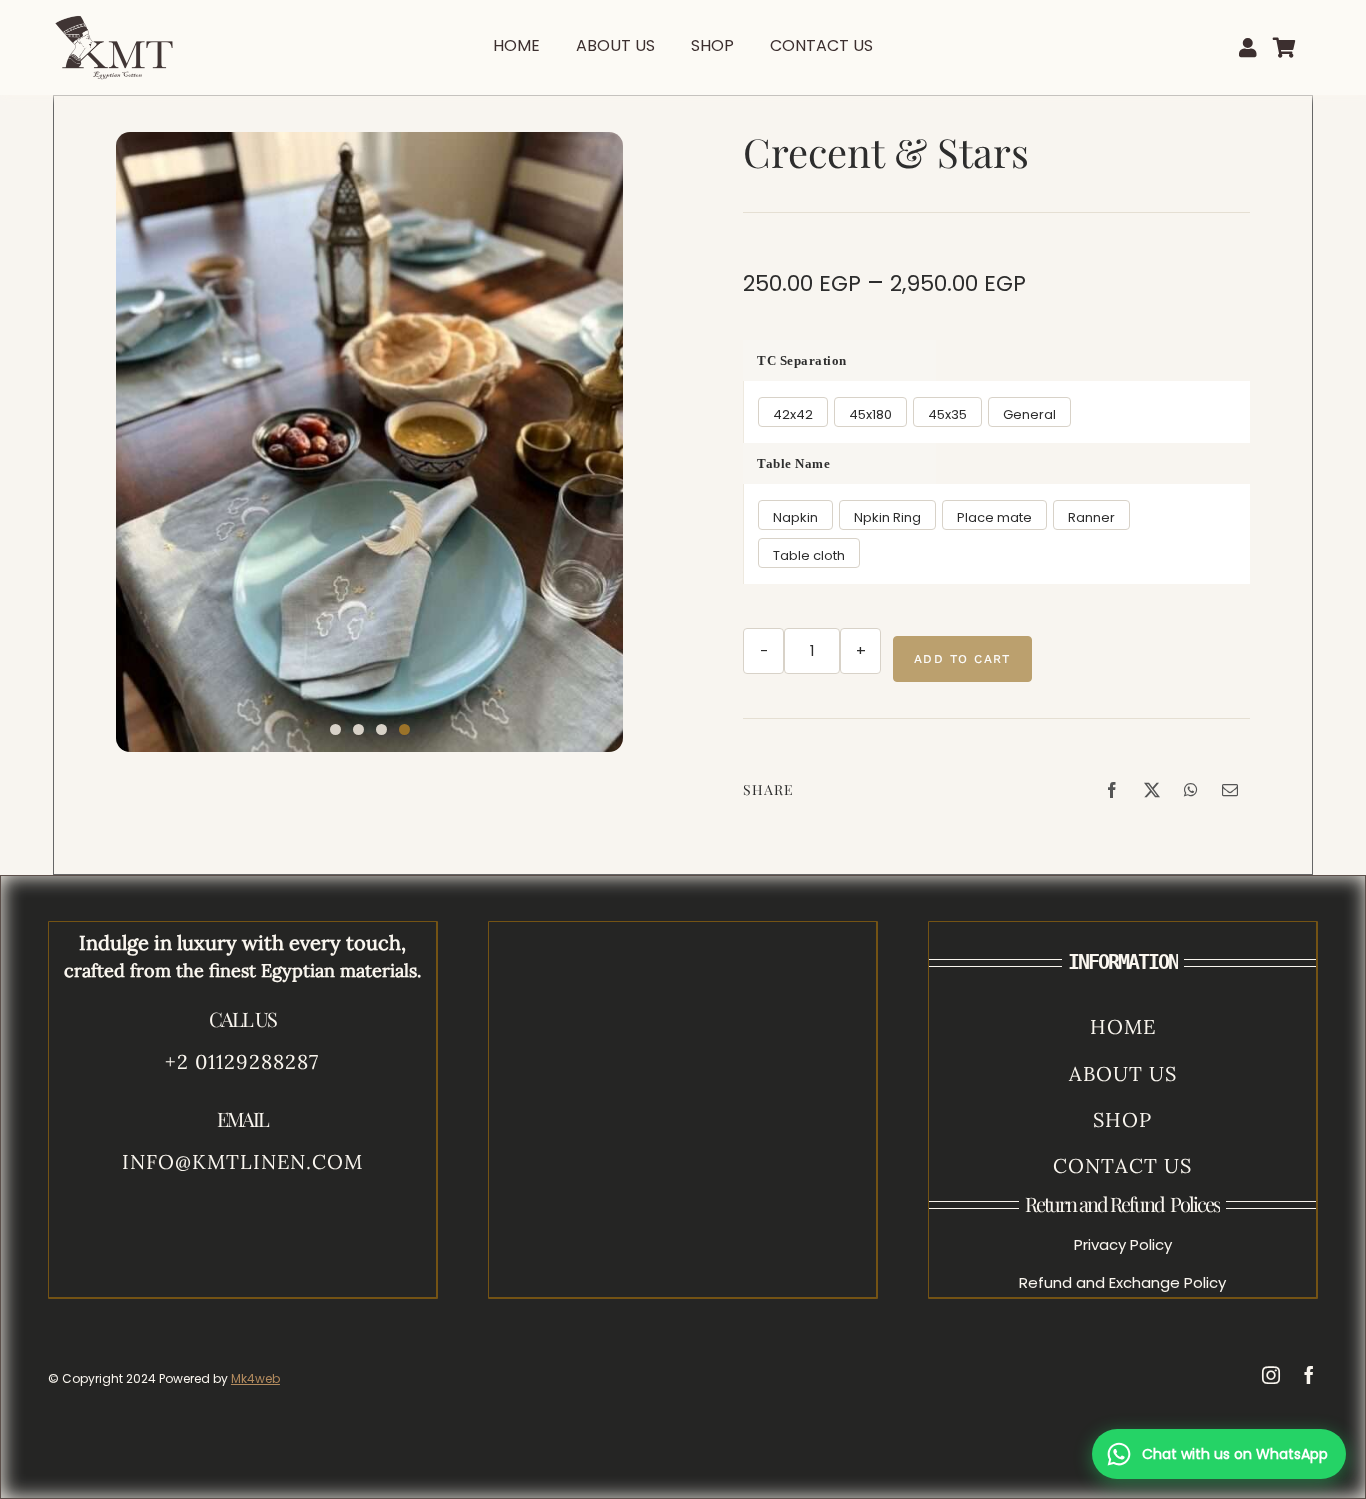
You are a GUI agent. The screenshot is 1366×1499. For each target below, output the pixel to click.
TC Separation (802, 360)
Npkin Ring (887, 517)
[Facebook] (1112, 790)
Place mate (994, 517)
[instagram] (1271, 1375)
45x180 (870, 414)
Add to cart (962, 659)
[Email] (1230, 790)
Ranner (1091, 517)
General (1029, 414)
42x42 (793, 414)
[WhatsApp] (1191, 790)
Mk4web (255, 1378)
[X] (1152, 790)
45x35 (947, 414)
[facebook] (1309, 1375)
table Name (793, 463)
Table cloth (809, 555)
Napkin (795, 517)
